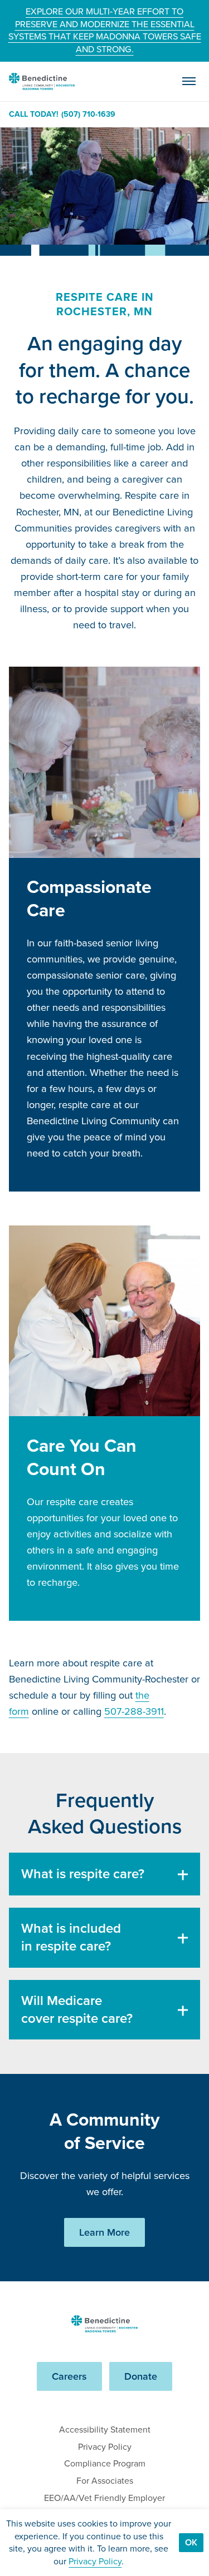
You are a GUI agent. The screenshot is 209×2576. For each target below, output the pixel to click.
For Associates (105, 2481)
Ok (191, 2542)
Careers (69, 2376)
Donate (141, 2376)
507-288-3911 (134, 1711)
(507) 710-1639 (88, 115)
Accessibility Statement (105, 2429)
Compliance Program (105, 2463)
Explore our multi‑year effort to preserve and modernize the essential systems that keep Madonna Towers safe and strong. (105, 30)
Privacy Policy (105, 2447)
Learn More (104, 2232)
